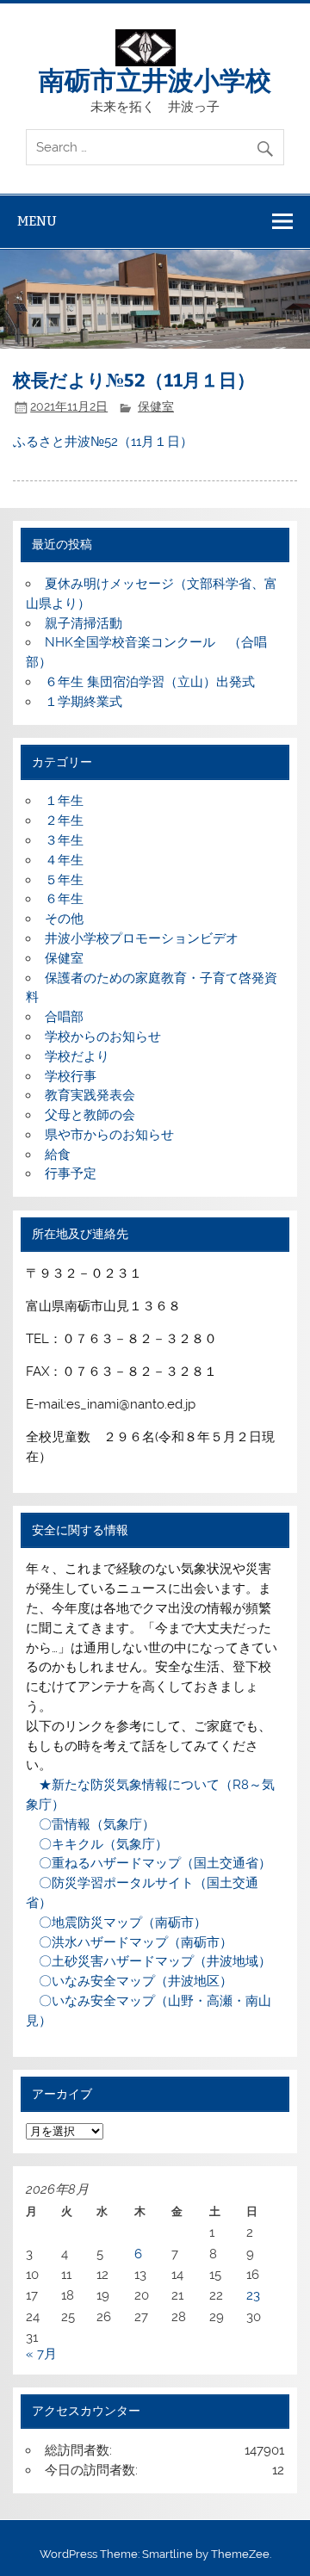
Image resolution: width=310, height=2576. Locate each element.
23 (253, 2295)
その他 (64, 919)
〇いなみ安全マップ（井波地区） (129, 1981)
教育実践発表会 (90, 1095)
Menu (37, 221)
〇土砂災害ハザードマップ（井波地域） (149, 1961)
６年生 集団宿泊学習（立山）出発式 (150, 682)
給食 (58, 1155)
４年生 (64, 860)
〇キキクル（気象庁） (97, 1844)
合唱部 (64, 1017)
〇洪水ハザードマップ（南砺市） (129, 1942)
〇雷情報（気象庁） (90, 1824)
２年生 (64, 820)
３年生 (64, 840)
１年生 (64, 801)
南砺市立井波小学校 (155, 79)
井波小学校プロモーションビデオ (142, 938)
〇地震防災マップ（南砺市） (116, 1923)
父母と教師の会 (90, 1115)
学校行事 (71, 1076)
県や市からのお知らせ (109, 1135)
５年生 (64, 880)
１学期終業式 (84, 702)
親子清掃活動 (84, 623)
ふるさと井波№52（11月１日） (103, 442)
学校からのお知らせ (103, 1037)
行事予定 (71, 1173)
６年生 (64, 899)
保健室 (156, 406)
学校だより (77, 1056)
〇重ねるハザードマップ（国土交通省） (149, 1863)
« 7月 (41, 2354)
